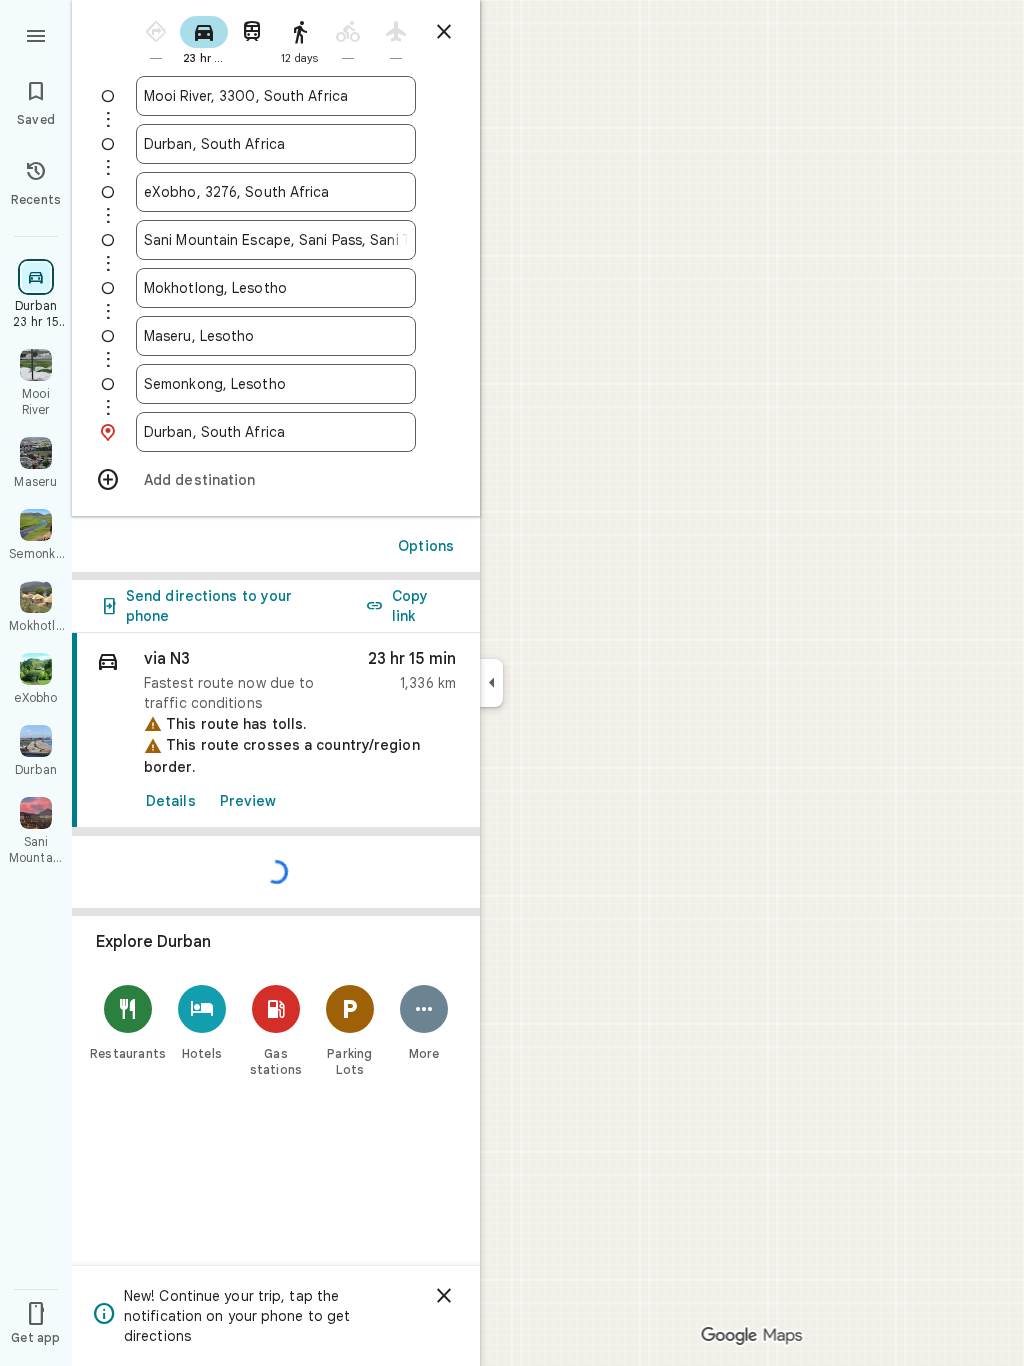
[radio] (156, 38)
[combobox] (276, 96)
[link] (276, 730)
